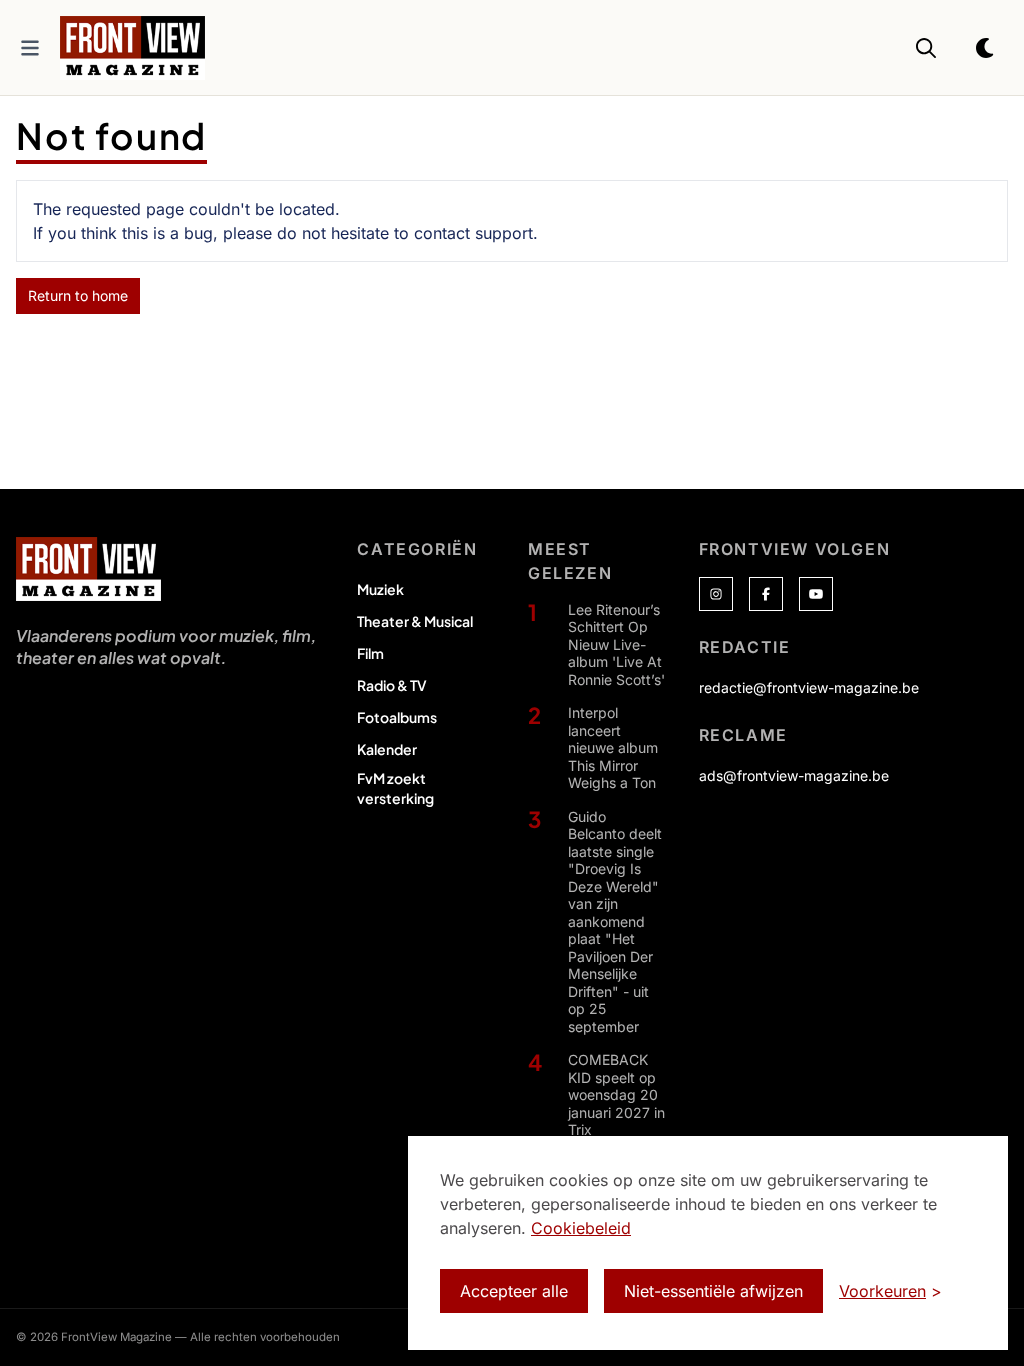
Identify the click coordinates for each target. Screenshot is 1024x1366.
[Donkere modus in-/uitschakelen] (986, 48)
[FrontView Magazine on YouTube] (816, 594)
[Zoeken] (926, 48)
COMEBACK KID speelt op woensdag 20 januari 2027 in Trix (616, 1094)
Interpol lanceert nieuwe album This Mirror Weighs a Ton (613, 747)
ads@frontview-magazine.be (794, 775)
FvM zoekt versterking (395, 788)
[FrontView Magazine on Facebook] (766, 594)
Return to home (78, 295)
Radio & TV (392, 685)
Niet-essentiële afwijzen (713, 1291)
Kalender (387, 749)
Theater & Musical (415, 621)
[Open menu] (30, 48)
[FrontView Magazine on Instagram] (716, 594)
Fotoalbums (397, 717)
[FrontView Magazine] (88, 569)
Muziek (380, 589)
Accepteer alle (514, 1291)
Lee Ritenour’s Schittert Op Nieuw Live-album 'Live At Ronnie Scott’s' (616, 644)
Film (370, 653)
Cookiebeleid (581, 1228)
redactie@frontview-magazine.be (809, 687)
